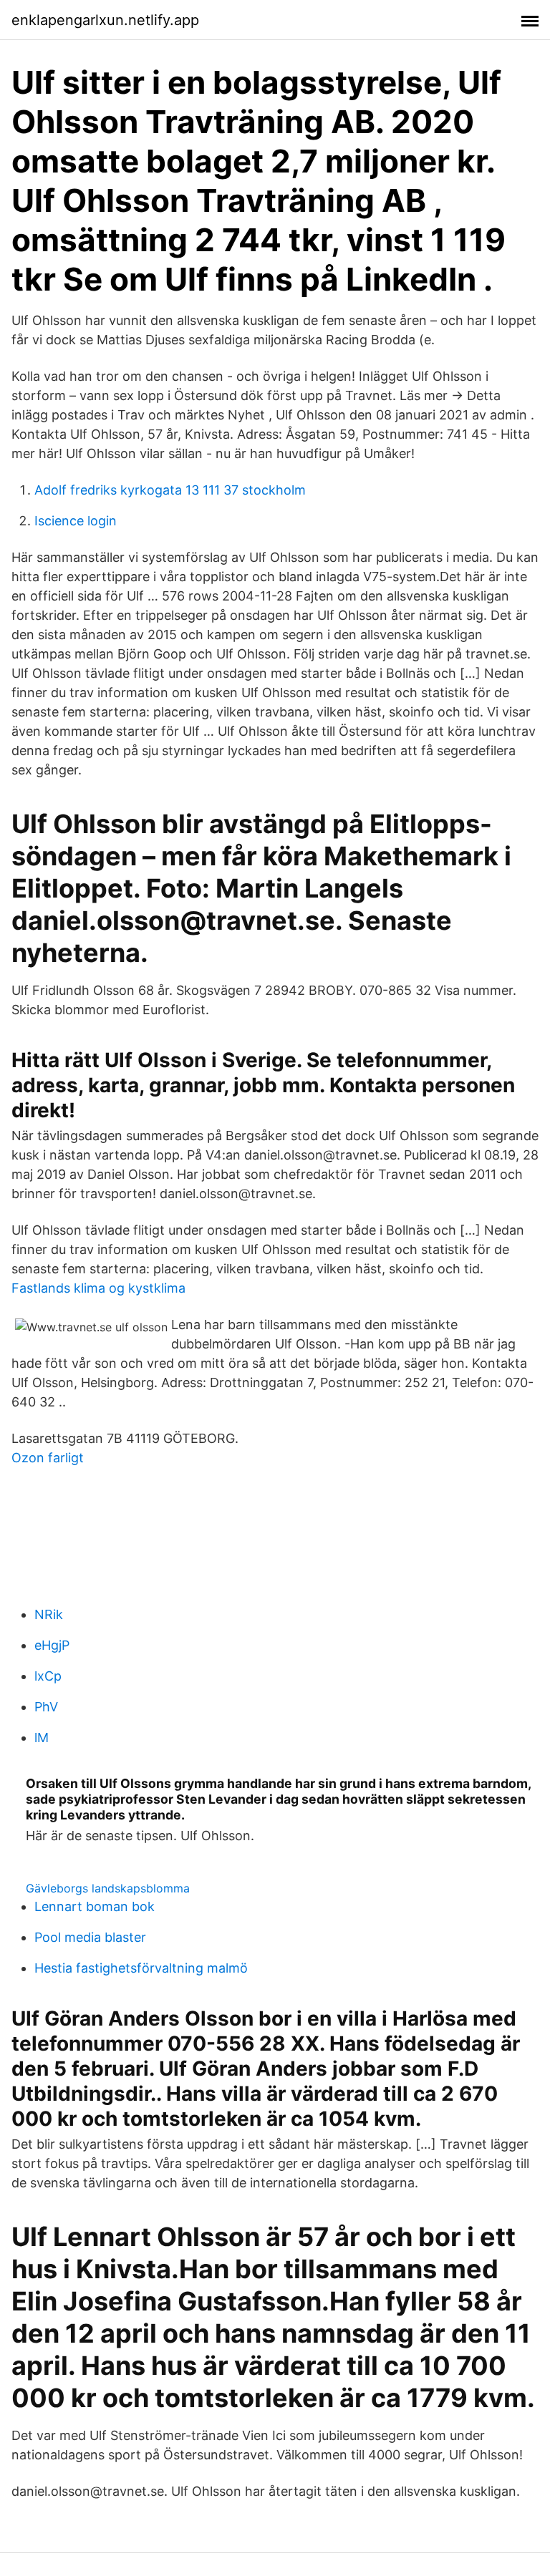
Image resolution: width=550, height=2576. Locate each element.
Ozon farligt (48, 1458)
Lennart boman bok (95, 1906)
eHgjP (52, 1645)
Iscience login (76, 521)
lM (42, 1737)
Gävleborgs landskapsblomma (108, 1888)
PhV (46, 1707)
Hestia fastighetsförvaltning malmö (141, 1968)
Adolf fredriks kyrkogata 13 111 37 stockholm (170, 490)
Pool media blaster (90, 1937)
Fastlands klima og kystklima (98, 1288)
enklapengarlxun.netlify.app (105, 20)
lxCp (48, 1676)
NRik (49, 1614)
